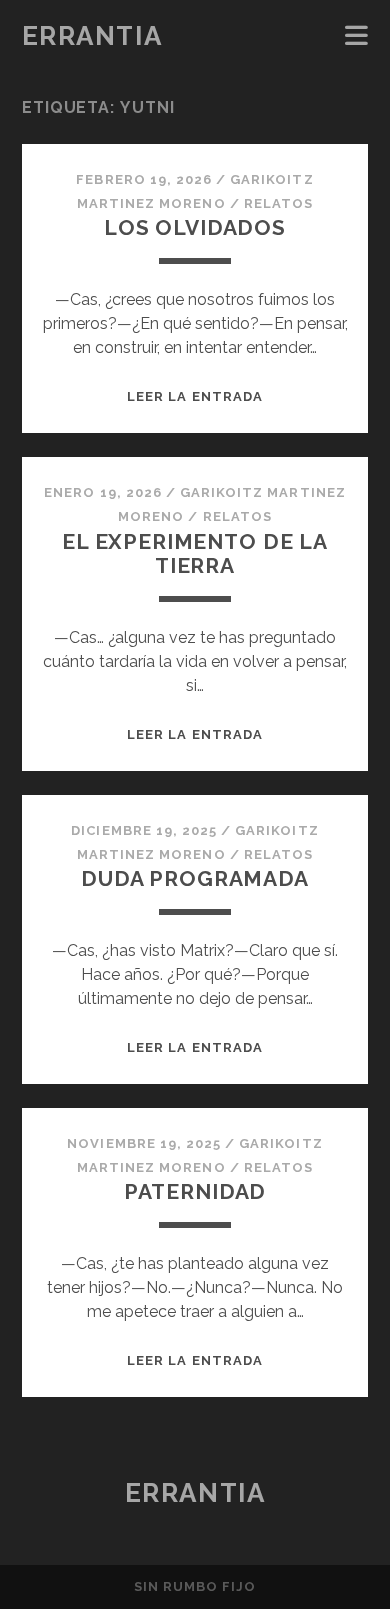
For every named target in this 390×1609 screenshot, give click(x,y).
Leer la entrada (195, 396)
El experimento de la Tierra (195, 553)
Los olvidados (195, 227)
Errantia (92, 36)
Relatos (278, 203)
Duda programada (195, 878)
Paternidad (195, 1191)
